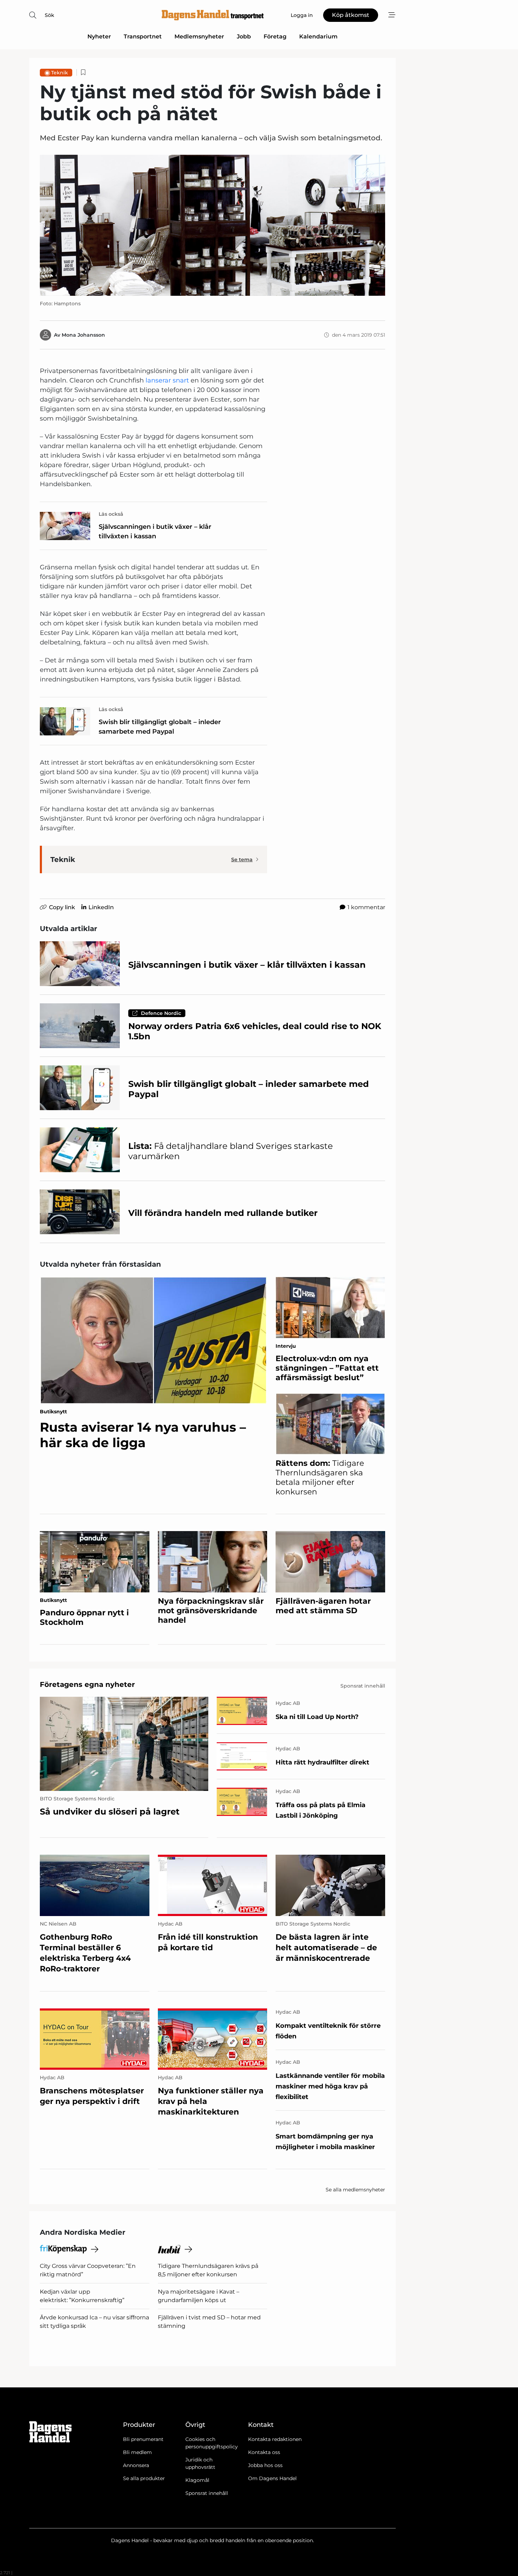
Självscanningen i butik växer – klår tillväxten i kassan (155, 531)
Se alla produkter (144, 2478)
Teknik (60, 73)
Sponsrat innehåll (207, 2493)
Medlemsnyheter (199, 36)
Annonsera (136, 2465)
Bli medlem (137, 2452)
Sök (50, 15)
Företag (275, 36)
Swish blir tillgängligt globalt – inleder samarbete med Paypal (160, 727)
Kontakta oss (264, 2452)
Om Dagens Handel (272, 2478)
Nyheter (99, 36)
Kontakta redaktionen (275, 2439)
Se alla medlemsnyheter (355, 2190)
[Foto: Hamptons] (212, 225)
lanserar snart (168, 380)
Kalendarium (318, 36)
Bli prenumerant (143, 2439)
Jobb (244, 36)
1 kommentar (366, 907)
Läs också (111, 514)
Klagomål (197, 2480)
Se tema (242, 859)
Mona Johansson (83, 335)
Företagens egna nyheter (87, 1684)
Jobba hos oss (265, 2465)
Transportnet (143, 36)
